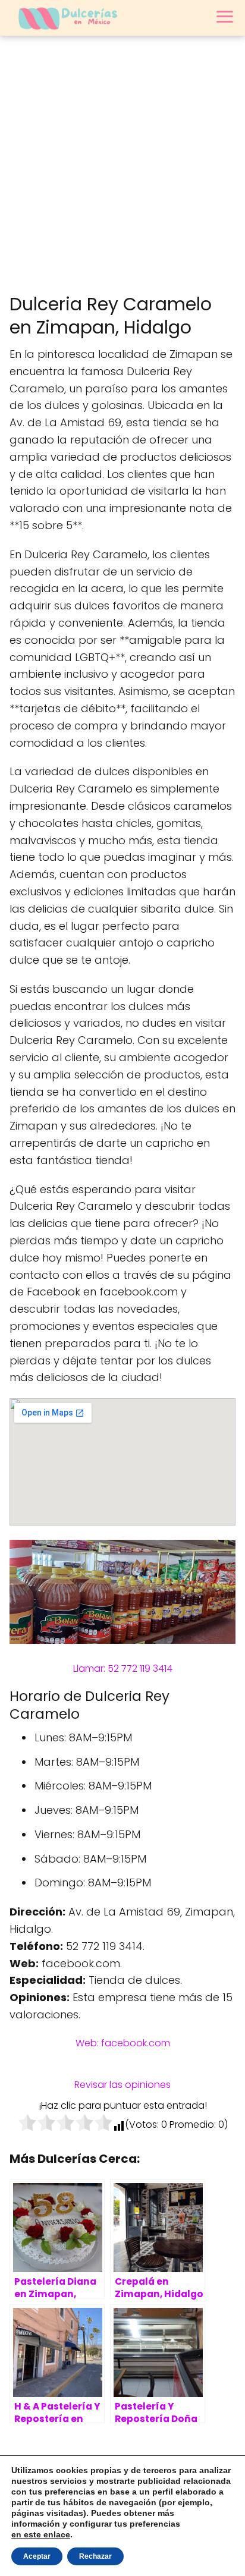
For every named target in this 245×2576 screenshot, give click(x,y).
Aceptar (37, 2556)
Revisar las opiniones (122, 2085)
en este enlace (41, 2534)
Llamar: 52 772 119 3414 (123, 1668)
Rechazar (95, 2556)
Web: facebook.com (123, 2043)
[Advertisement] (122, 164)
